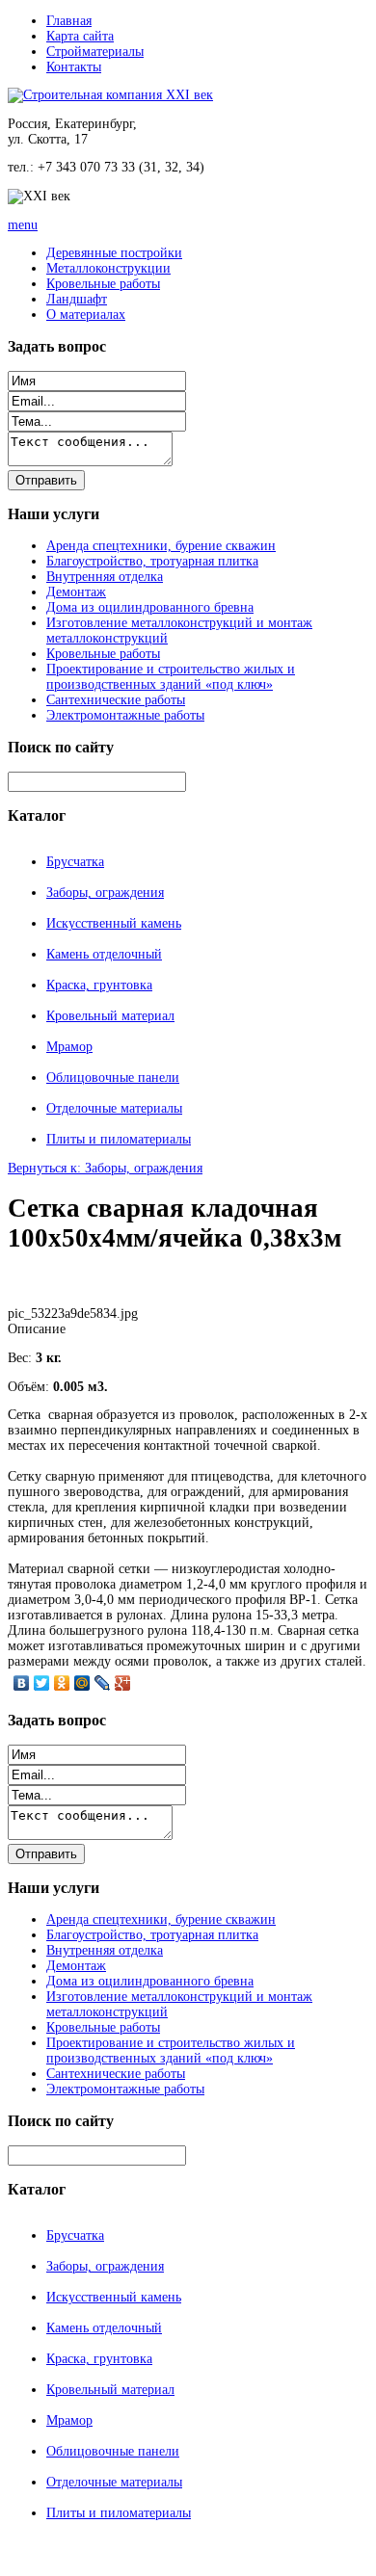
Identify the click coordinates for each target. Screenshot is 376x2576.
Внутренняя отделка (105, 577)
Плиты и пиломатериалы (119, 1139)
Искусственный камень (114, 923)
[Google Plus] (123, 1683)
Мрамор (69, 1047)
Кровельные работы (103, 284)
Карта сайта (80, 36)
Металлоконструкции (108, 268)
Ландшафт (77, 299)
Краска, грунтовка (99, 985)
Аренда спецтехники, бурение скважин (161, 546)
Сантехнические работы (116, 700)
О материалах (86, 315)
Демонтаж (76, 592)
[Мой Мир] (82, 1683)
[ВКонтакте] (22, 1683)
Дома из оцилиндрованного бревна (150, 607)
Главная (69, 21)
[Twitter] (42, 1683)
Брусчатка (75, 862)
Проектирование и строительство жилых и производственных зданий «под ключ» (171, 677)
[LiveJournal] (103, 1683)
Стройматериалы (95, 52)
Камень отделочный (104, 954)
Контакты (74, 67)
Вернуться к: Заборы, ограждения (105, 1168)
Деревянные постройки (114, 253)
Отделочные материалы (114, 1108)
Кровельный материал (110, 1016)
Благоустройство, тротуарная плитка (152, 561)
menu (23, 225)
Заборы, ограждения (105, 893)
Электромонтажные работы (125, 715)
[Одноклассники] (62, 1683)
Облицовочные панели (113, 1078)
